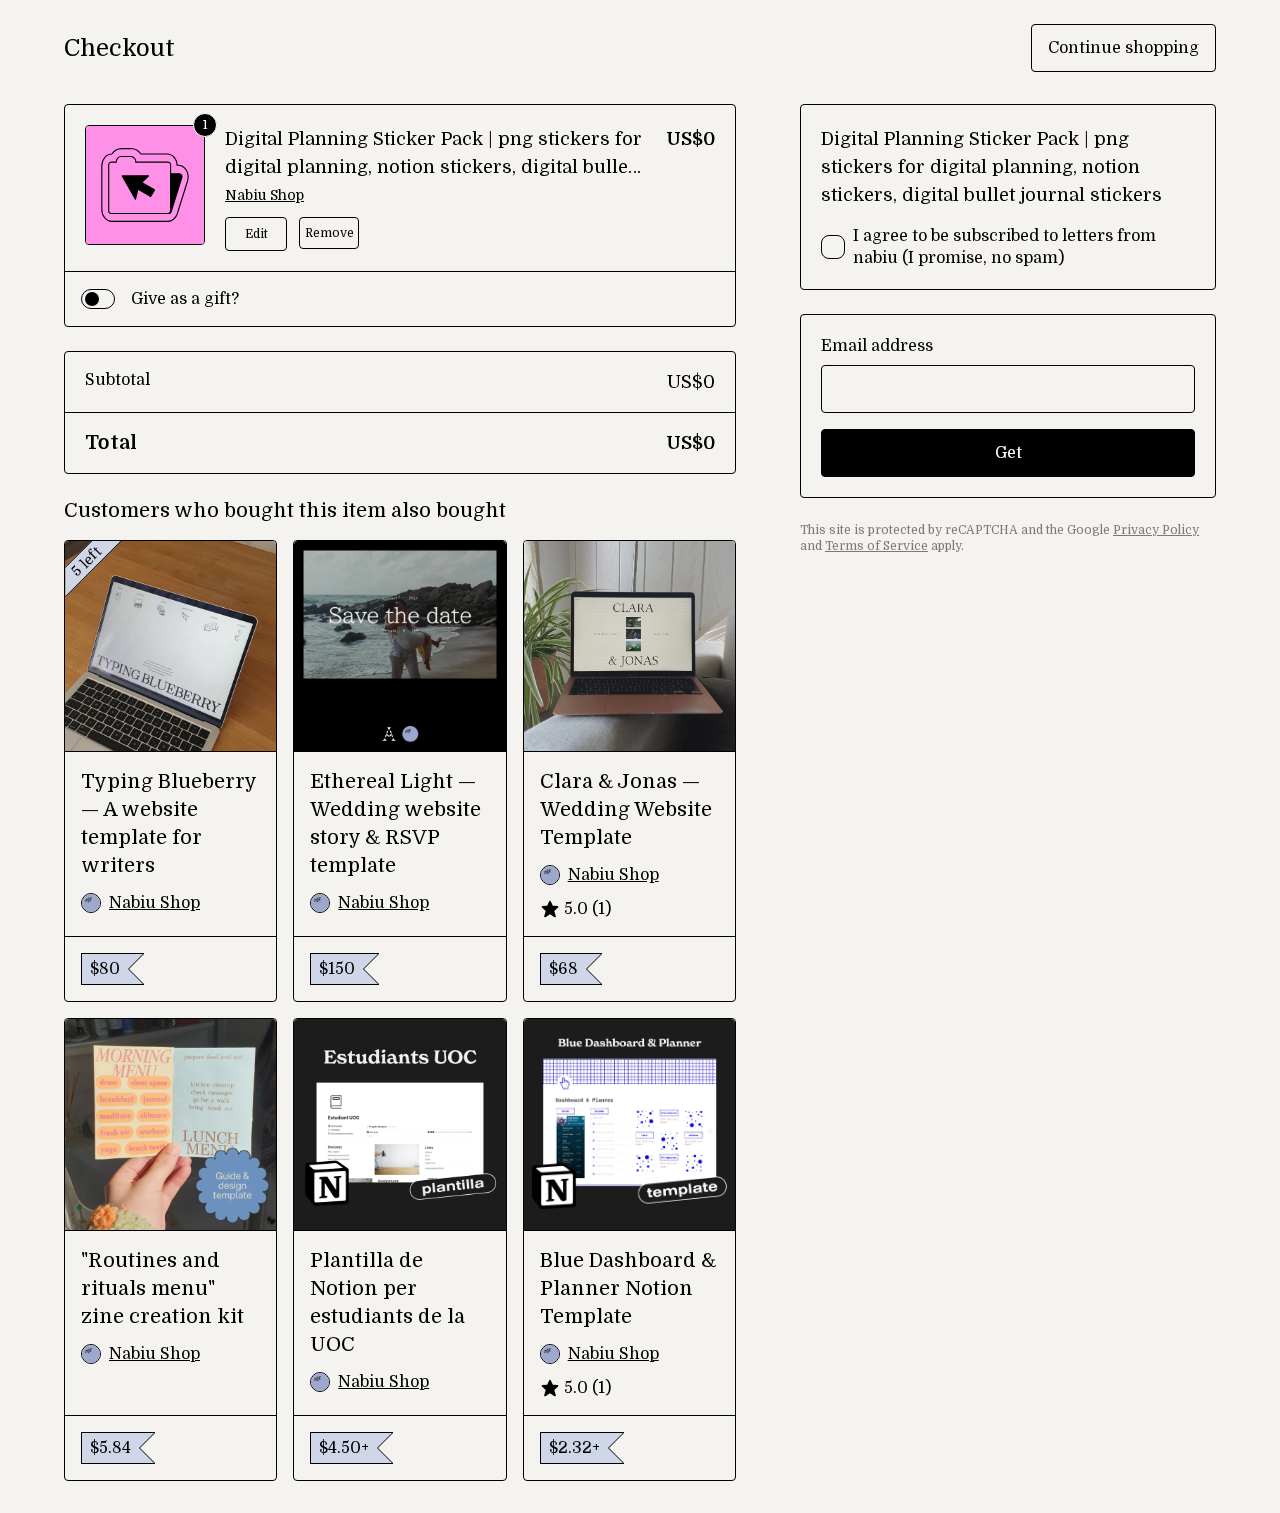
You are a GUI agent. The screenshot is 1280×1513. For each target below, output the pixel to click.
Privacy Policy (1156, 530)
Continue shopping (1123, 48)
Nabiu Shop (264, 195)
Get (1008, 453)
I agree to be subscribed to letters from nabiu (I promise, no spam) (1004, 247)
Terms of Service (876, 546)
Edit (256, 234)
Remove (329, 233)
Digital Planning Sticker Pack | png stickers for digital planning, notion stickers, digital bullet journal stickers (433, 167)
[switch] (98, 299)
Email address (877, 346)
